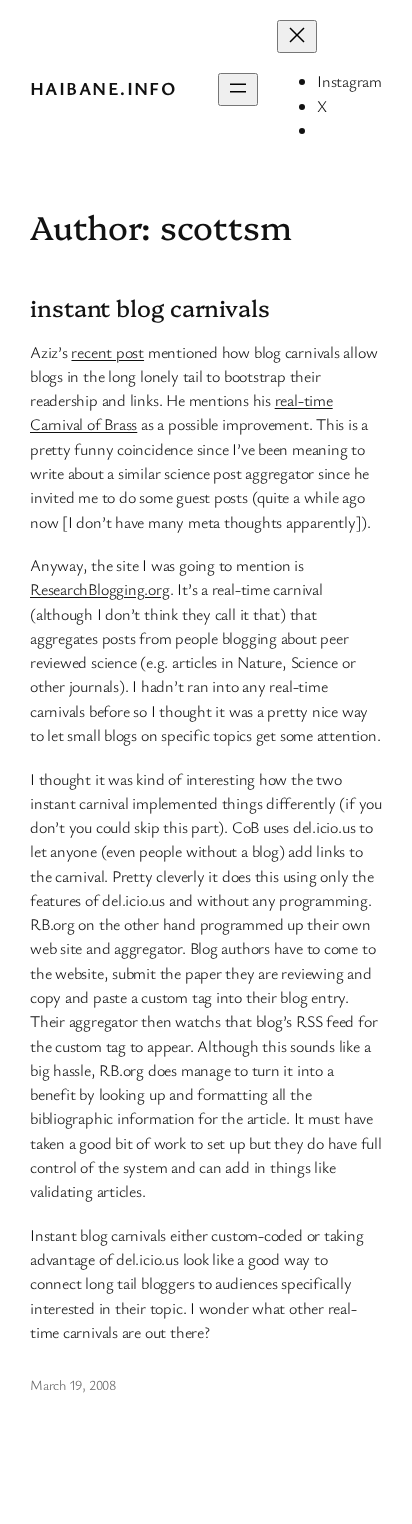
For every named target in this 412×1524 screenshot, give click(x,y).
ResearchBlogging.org (100, 589)
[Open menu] (238, 89)
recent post (107, 352)
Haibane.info (103, 88)
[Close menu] (297, 36)
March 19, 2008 (73, 1384)
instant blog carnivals (150, 308)
